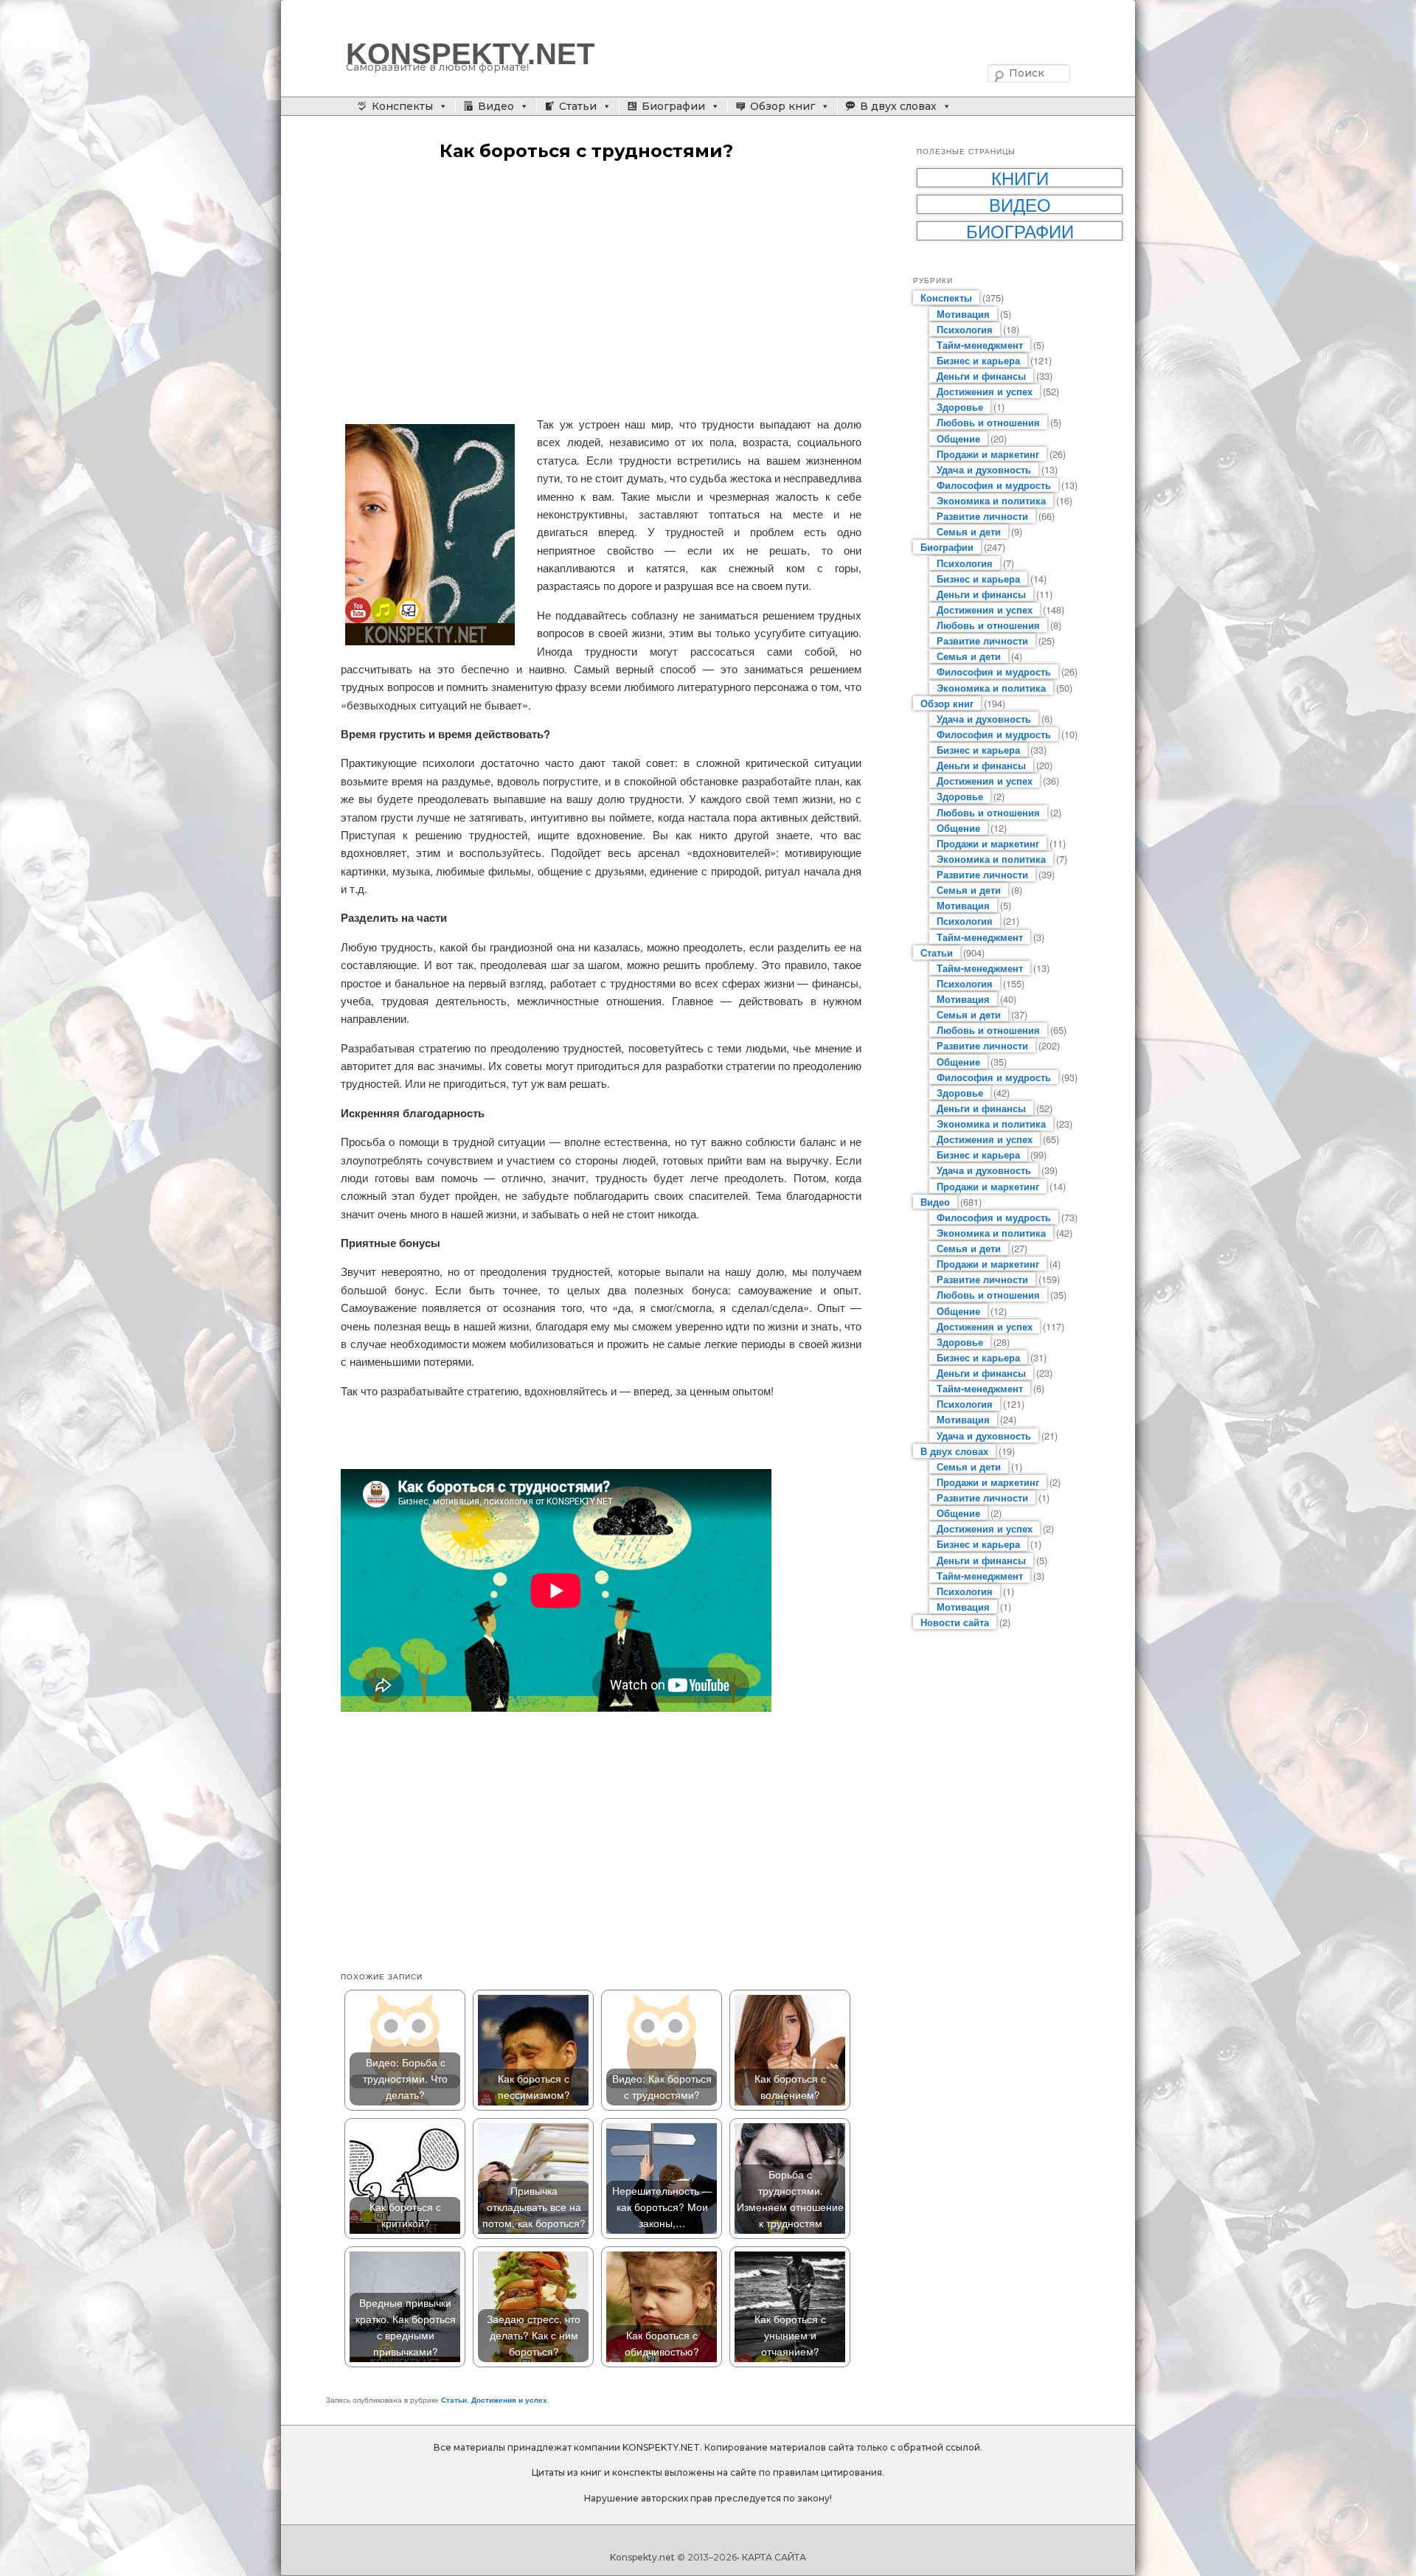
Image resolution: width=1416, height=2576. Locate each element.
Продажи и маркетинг (988, 454)
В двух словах (898, 106)
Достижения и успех (509, 2400)
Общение (958, 438)
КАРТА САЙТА (774, 2557)
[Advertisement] (601, 290)
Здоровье (960, 407)
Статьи (578, 106)
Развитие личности (982, 516)
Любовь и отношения (988, 422)
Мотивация (963, 314)
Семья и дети (969, 531)
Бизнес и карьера (978, 360)
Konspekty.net (642, 2557)
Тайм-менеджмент (980, 345)
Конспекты (402, 106)
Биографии (673, 106)
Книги (1020, 178)
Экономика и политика (991, 500)
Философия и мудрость (994, 485)
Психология (965, 329)
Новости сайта (955, 1622)
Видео (496, 106)
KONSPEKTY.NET (470, 54)
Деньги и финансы (981, 376)
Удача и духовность (984, 469)
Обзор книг (782, 106)
